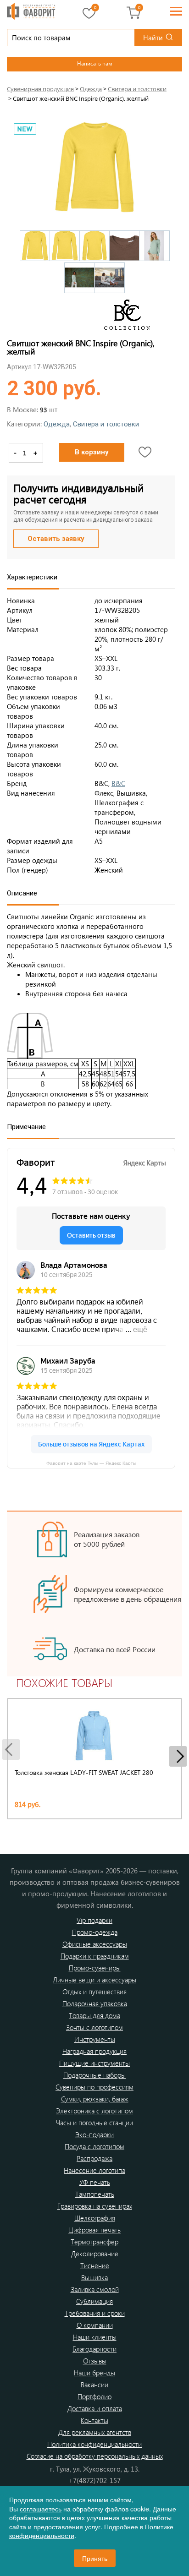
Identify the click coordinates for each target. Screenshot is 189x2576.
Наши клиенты (95, 2337)
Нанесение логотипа (94, 2170)
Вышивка (94, 2277)
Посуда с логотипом (94, 2146)
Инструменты (95, 2039)
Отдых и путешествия (94, 1992)
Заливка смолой (95, 2289)
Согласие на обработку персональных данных (95, 2456)
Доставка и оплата (95, 2408)
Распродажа (94, 2158)
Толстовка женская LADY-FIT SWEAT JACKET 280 (84, 1772)
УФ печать (95, 2182)
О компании (95, 2325)
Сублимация (94, 2301)
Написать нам (94, 63)
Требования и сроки (95, 2313)
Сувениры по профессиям (94, 2087)
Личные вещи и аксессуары (94, 1980)
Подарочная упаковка (95, 2003)
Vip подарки (94, 1920)
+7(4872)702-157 (94, 2480)
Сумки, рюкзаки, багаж (95, 2099)
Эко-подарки (94, 2134)
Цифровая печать (94, 2230)
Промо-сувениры (95, 1968)
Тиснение (95, 2265)
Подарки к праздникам (95, 1956)
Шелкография (95, 2218)
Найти (153, 38)
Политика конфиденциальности (94, 2444)
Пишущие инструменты (94, 2063)
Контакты (94, 2420)
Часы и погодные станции (94, 2123)
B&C (118, 783)
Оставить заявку (56, 539)
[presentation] (11, 1749)
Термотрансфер (94, 2242)
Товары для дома (94, 2015)
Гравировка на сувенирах (95, 2206)
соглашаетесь (41, 2509)
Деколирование (95, 2254)
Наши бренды (94, 2373)
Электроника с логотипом (94, 2111)
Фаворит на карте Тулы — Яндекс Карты (91, 1463)
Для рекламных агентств (95, 2432)
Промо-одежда (95, 1932)
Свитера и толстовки (106, 424)
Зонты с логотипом (94, 2027)
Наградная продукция (94, 2051)
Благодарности (94, 2349)
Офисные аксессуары (95, 1944)
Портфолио (94, 2396)
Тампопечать (95, 2194)
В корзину (92, 452)
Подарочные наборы (94, 2075)
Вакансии (94, 2385)
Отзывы (95, 2361)
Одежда (57, 424)
